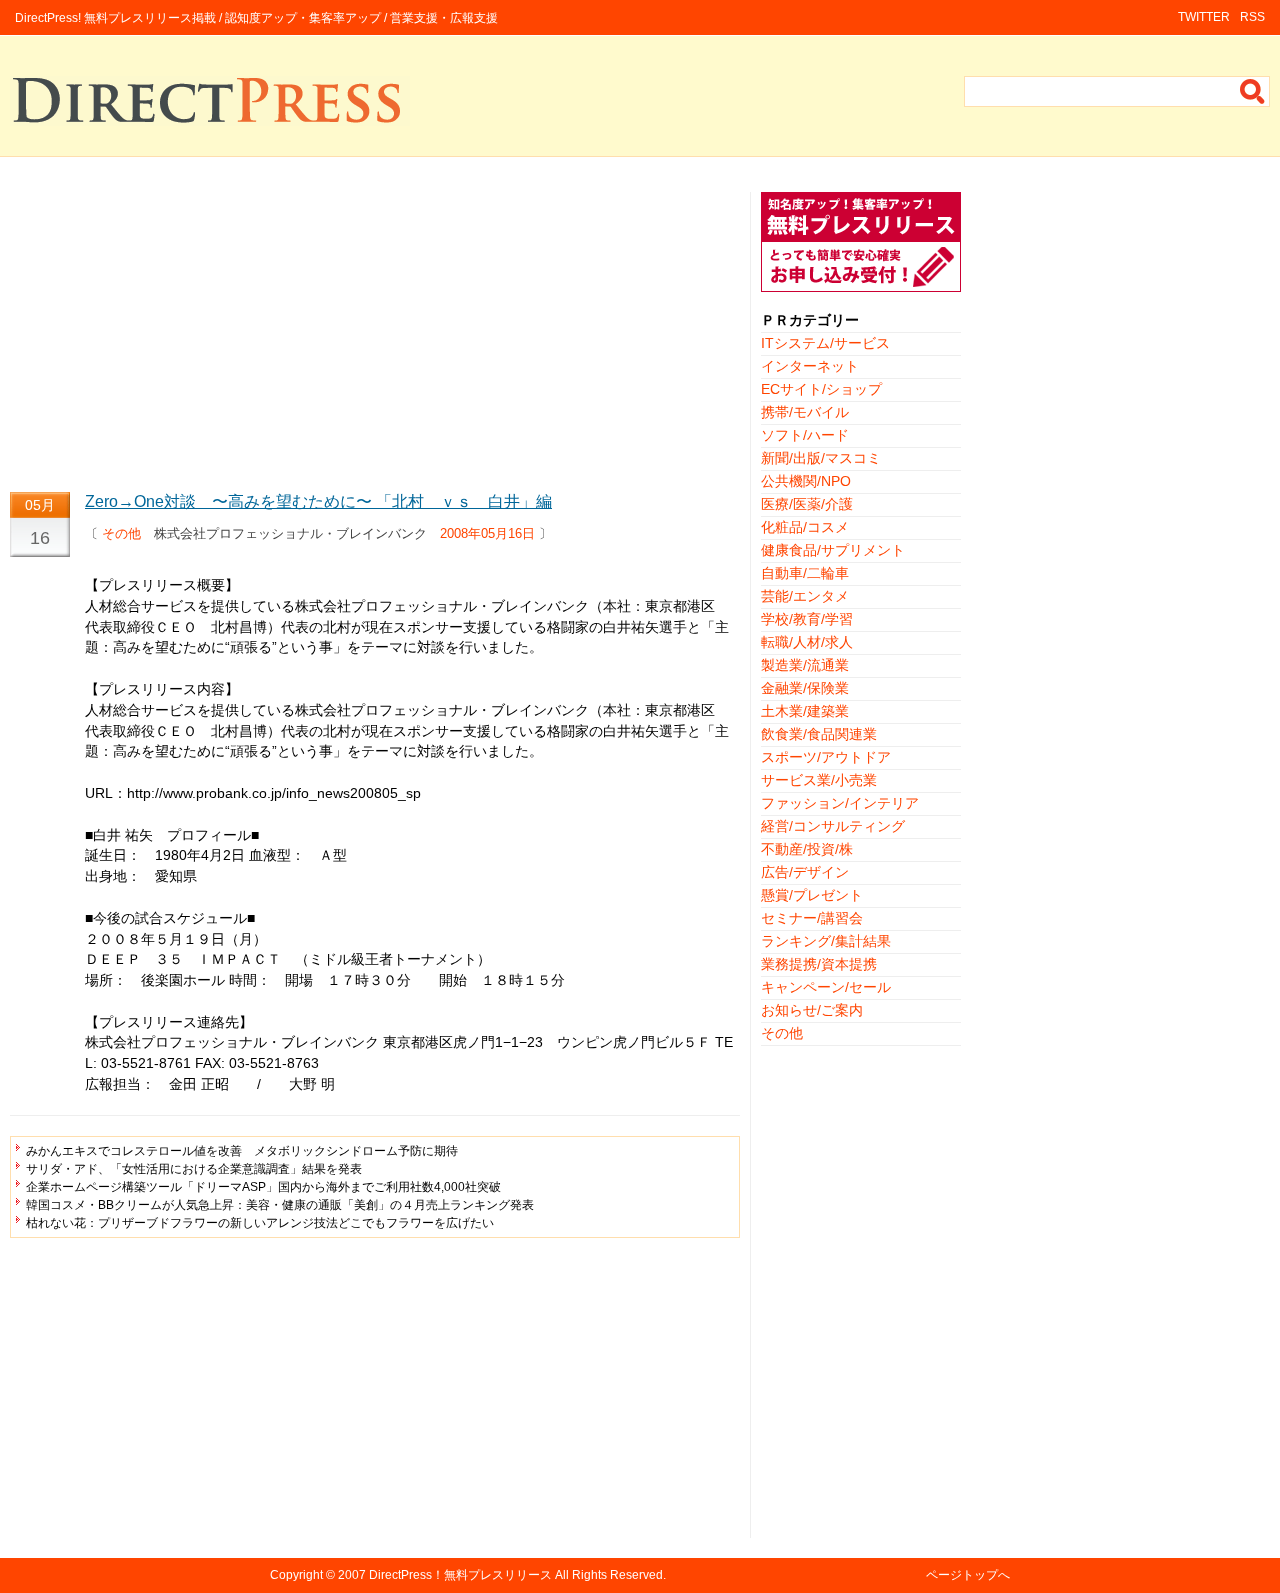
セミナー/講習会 (812, 918)
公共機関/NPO (806, 481)
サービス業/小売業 (819, 780)
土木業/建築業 (805, 711)
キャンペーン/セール (826, 987)
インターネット (810, 366)
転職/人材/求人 (807, 642)
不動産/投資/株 (807, 849)
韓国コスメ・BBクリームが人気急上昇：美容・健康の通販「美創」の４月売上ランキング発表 (280, 1205)
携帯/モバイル (805, 412)
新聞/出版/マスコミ (821, 458)
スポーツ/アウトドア (826, 757)
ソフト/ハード (805, 435)
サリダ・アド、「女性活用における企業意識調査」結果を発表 (194, 1169)
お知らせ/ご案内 (812, 1010)
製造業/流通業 (805, 665)
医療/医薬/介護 (807, 504)
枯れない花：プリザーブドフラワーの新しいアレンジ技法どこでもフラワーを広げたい (260, 1223)
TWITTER (1204, 17)
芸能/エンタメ (805, 596)
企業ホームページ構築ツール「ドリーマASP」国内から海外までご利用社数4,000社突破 (263, 1187)
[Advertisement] (375, 332)
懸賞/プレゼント (812, 895)
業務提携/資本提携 (819, 964)
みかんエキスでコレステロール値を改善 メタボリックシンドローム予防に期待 (242, 1151)
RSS (1252, 17)
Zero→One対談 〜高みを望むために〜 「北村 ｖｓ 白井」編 (318, 501)
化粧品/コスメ (805, 527)
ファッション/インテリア (840, 803)
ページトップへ (968, 1575)
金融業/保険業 (805, 688)
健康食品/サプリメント (833, 550)
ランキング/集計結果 (826, 941)
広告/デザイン (805, 872)
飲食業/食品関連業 (819, 734)
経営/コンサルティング (833, 826)
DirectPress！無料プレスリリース (460, 1575)
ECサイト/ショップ (821, 389)
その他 (121, 533)
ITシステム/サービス (825, 343)
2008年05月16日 (487, 533)
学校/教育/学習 (807, 619)
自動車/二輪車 (805, 573)
